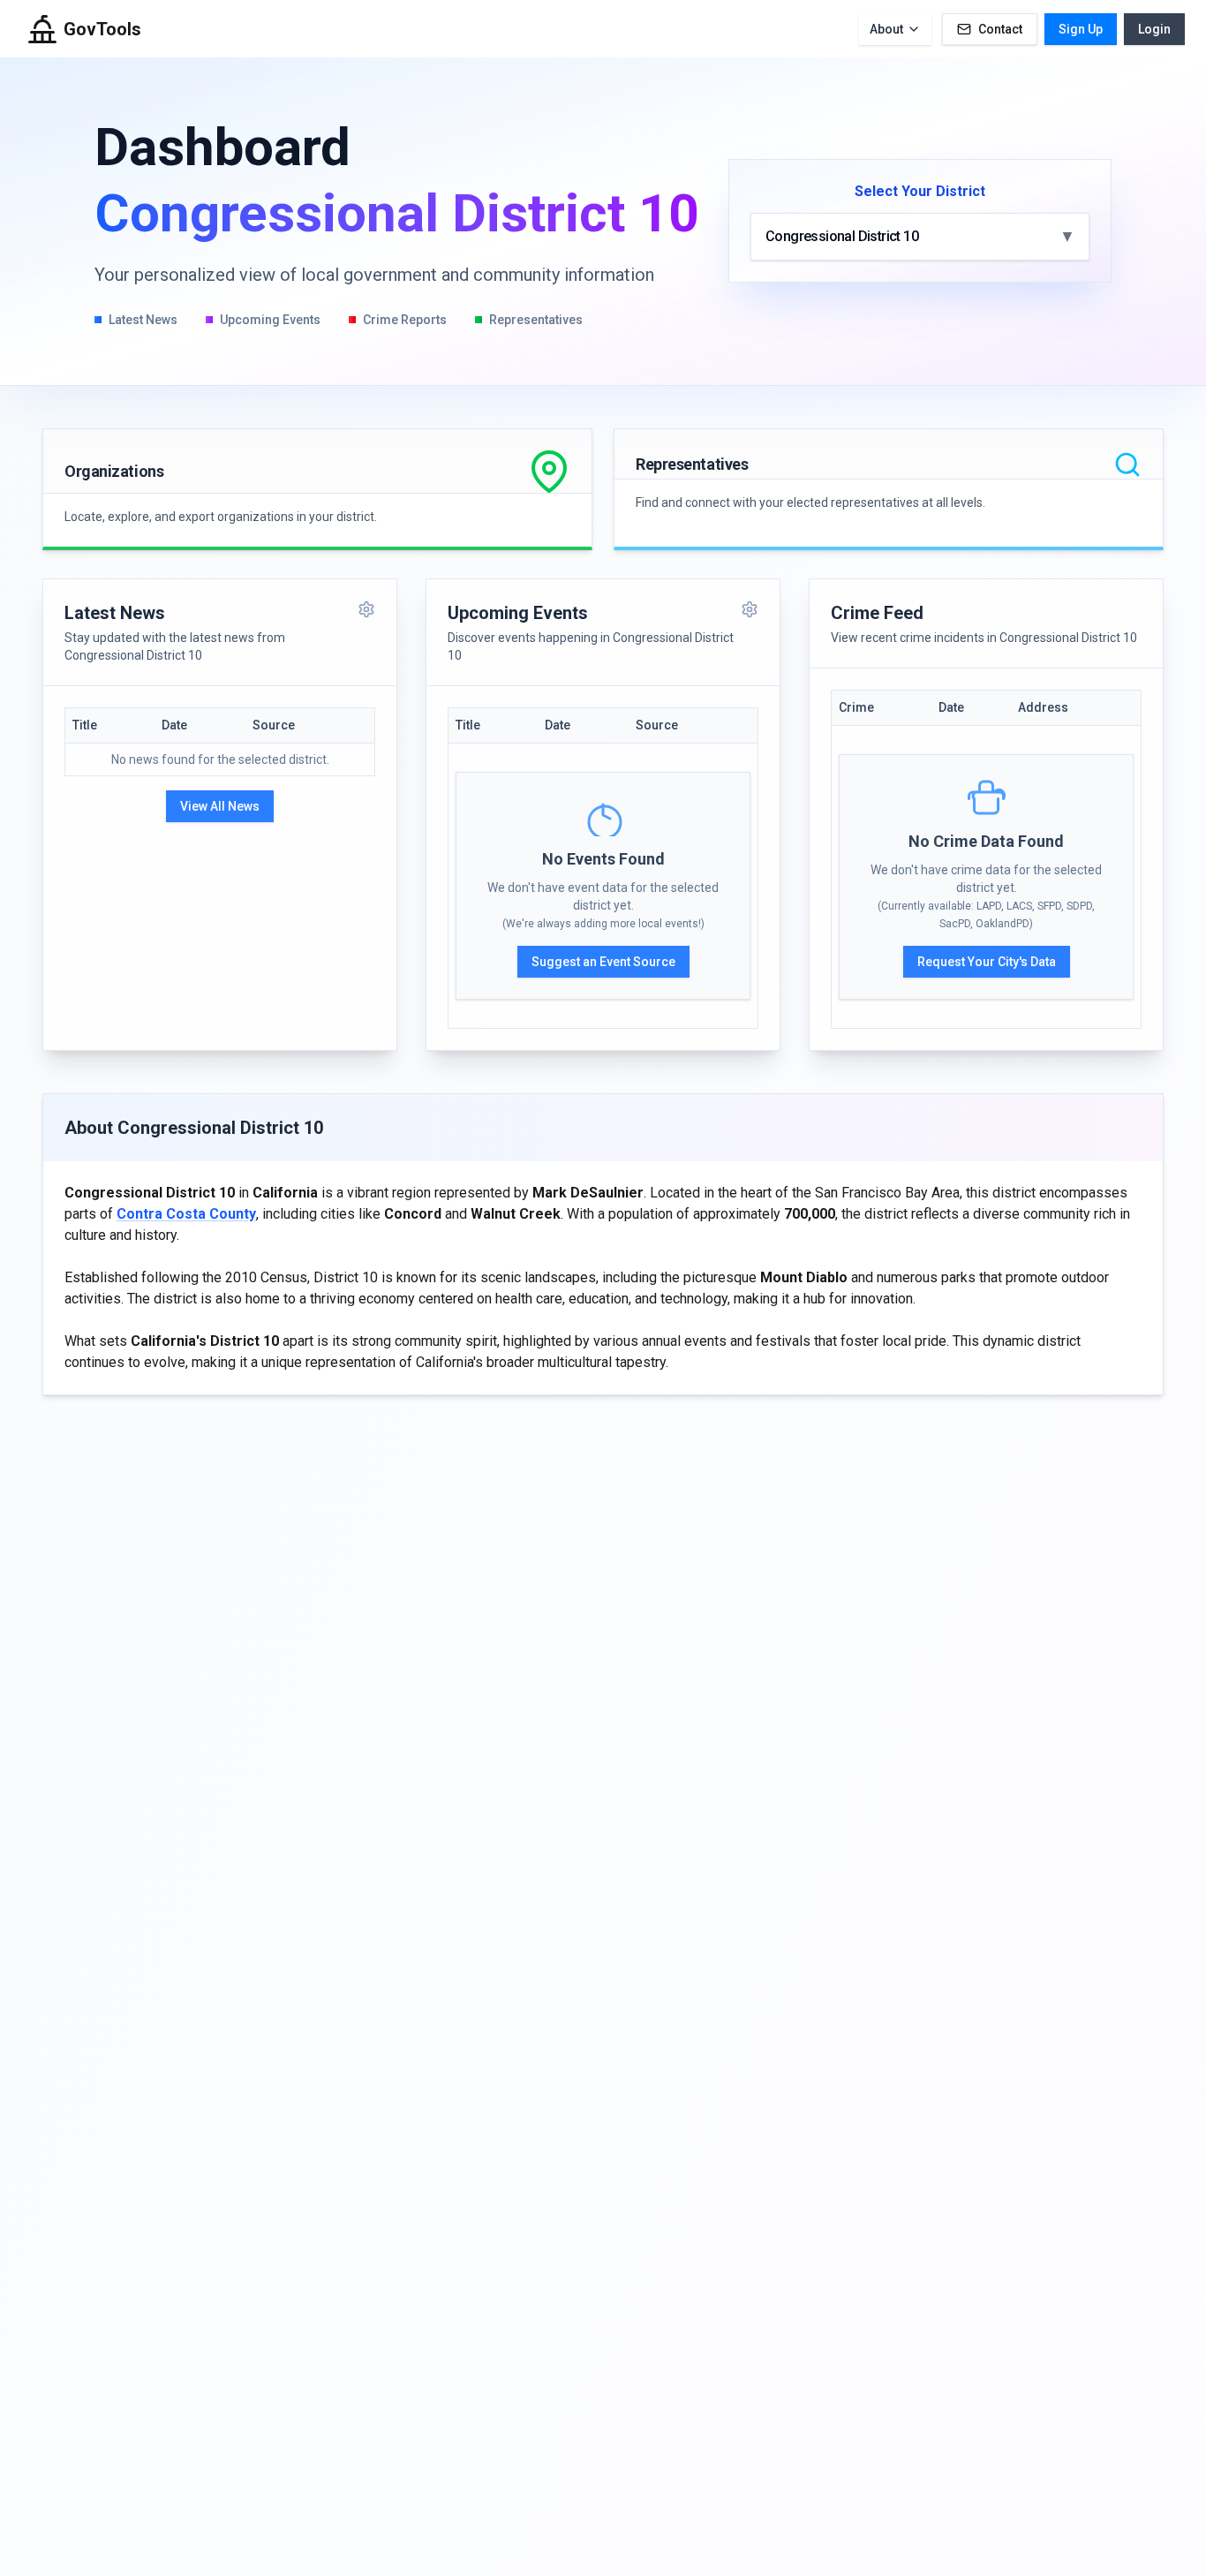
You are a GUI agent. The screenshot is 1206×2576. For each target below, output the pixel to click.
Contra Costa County (186, 1214)
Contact (1000, 29)
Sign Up (1081, 29)
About (886, 29)
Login (1154, 29)
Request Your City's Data (987, 962)
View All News (220, 806)
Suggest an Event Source (603, 962)
